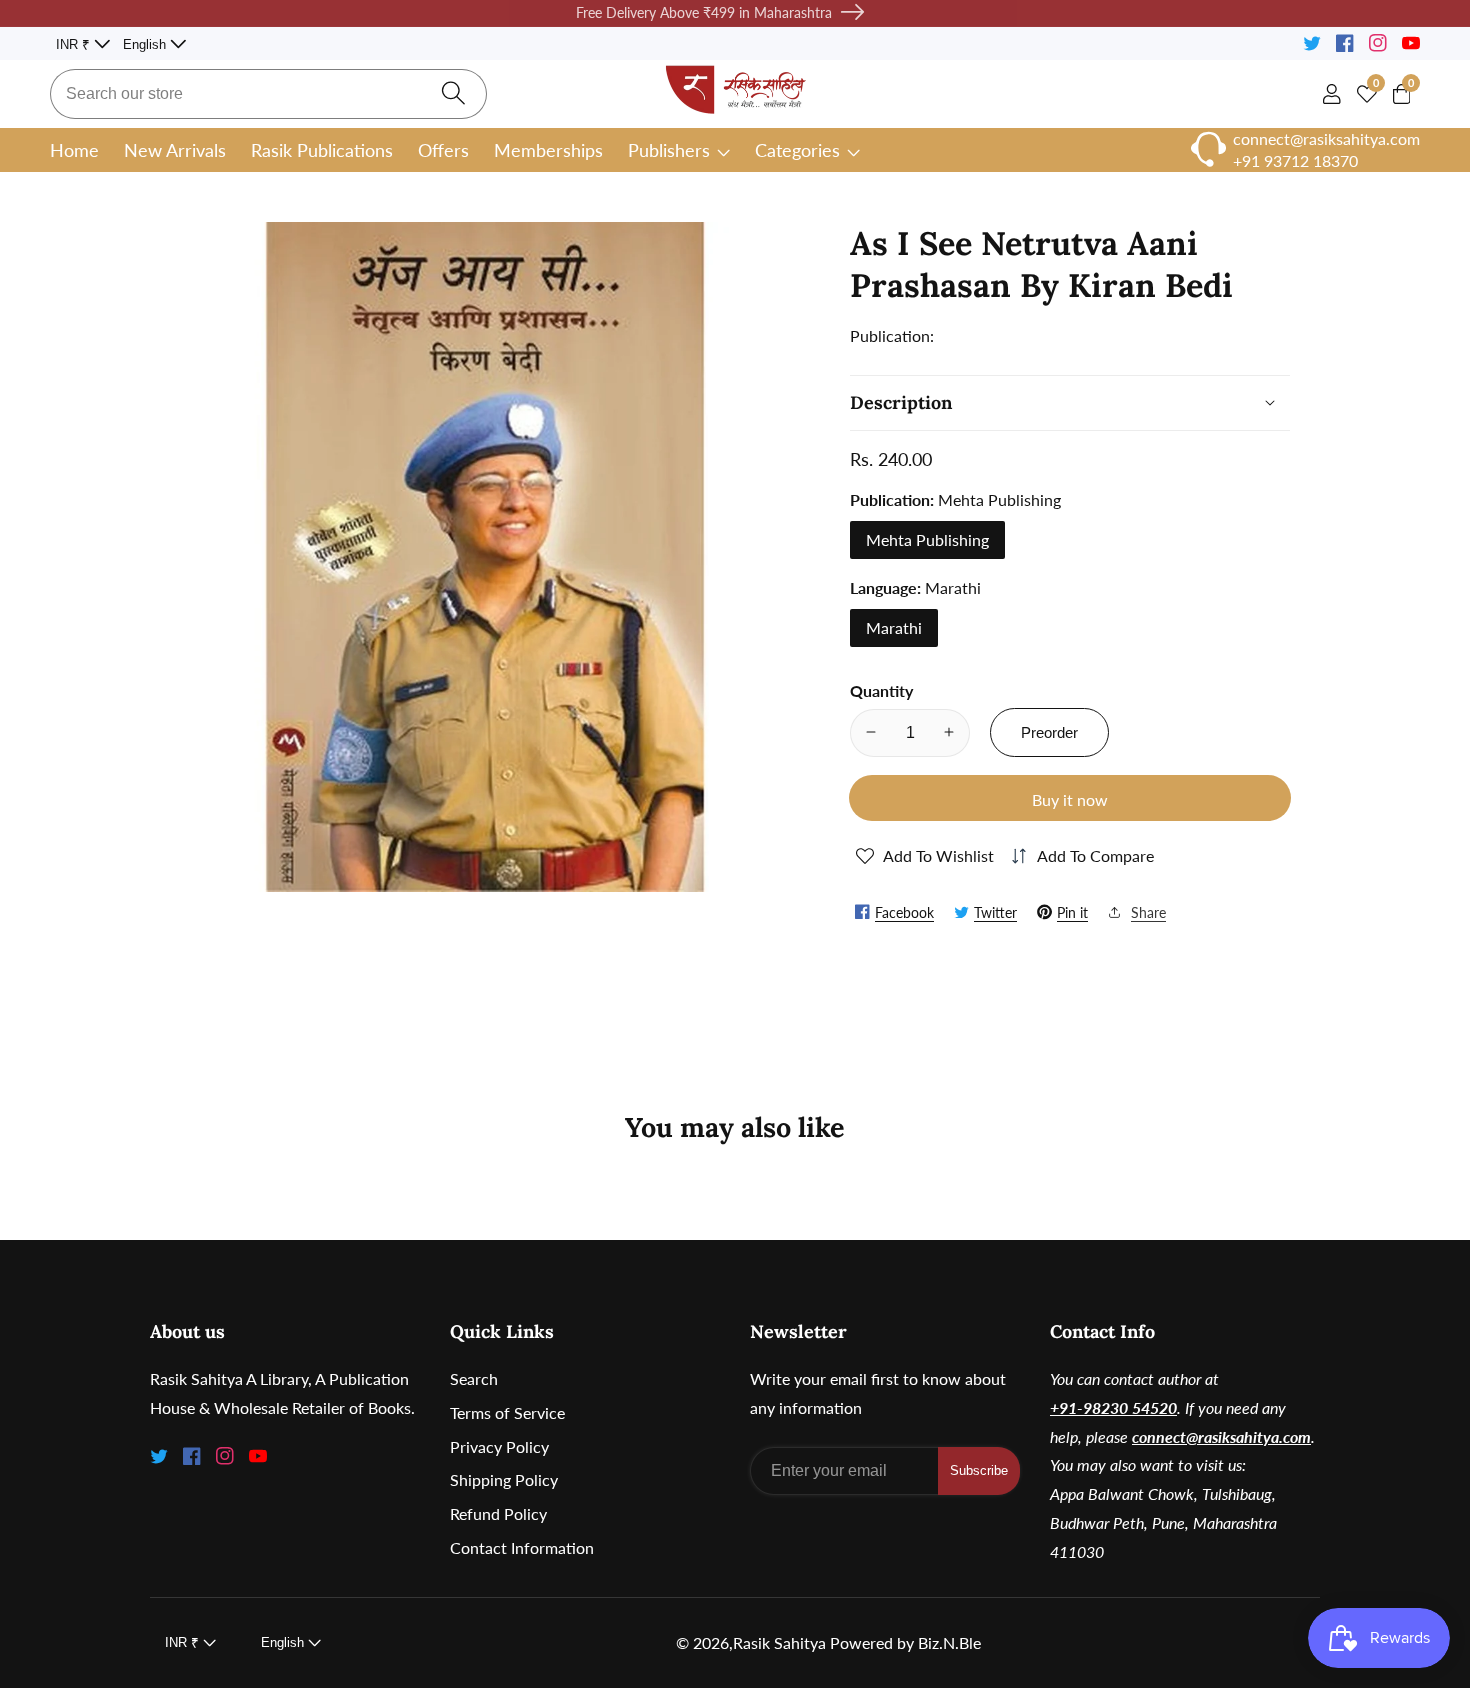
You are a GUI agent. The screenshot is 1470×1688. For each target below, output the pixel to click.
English (146, 44)
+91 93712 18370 (1295, 160)
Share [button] (1148, 911)
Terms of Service (507, 1412)
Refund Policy (498, 1513)
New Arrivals (175, 150)
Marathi (894, 626)
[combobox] (268, 94)
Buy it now (1070, 799)
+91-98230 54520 (1113, 1407)
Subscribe (979, 1470)
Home (74, 150)
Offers (443, 150)
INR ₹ (75, 44)
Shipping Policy (504, 1479)
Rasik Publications (322, 150)
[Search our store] (453, 93)
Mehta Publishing (927, 538)
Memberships (548, 150)
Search (474, 1378)
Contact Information (522, 1547)
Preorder (1049, 731)
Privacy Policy (499, 1446)
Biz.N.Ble (949, 1643)
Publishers (669, 150)
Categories (797, 150)
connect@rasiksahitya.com (1221, 1436)
